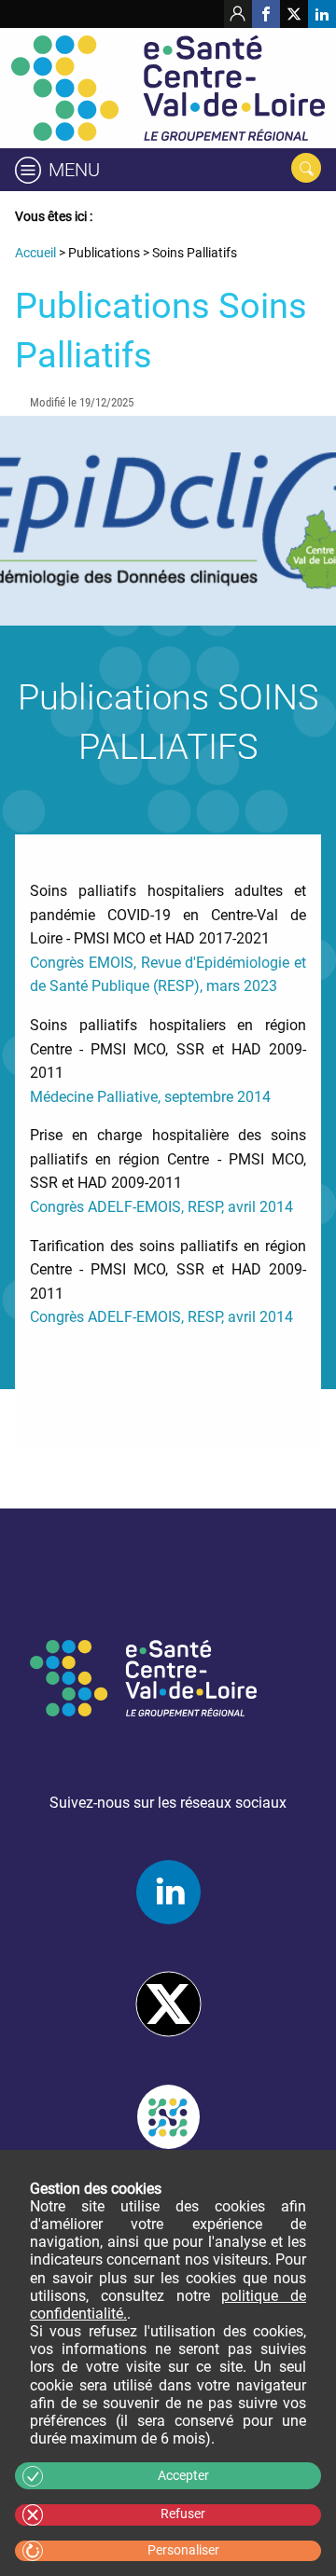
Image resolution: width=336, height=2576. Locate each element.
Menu (74, 170)
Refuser (183, 2514)
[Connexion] (238, 14)
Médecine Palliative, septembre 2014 (150, 1097)
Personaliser (183, 2550)
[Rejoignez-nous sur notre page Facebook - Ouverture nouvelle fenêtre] (266, 14)
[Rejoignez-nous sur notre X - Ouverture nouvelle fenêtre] (294, 14)
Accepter (183, 2476)
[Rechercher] (306, 168)
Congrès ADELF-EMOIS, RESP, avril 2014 (161, 1207)
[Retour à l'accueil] (168, 88)
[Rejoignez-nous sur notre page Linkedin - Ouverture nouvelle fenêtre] (322, 14)
